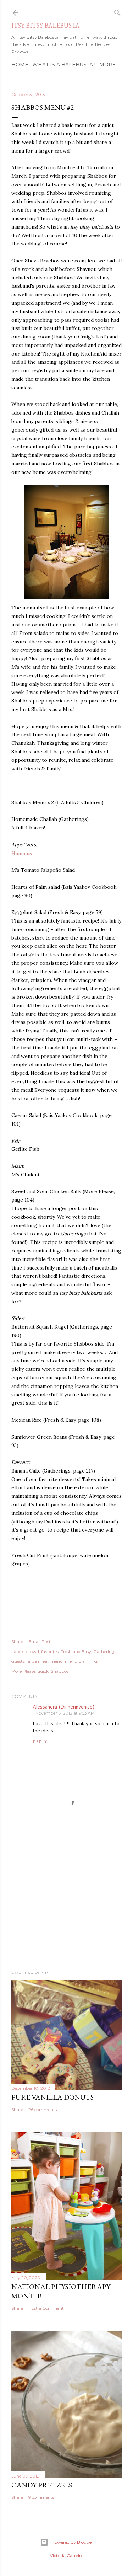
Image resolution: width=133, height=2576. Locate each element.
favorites (50, 1652)
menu (57, 1661)
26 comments (43, 2109)
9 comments (41, 2497)
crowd (33, 1652)
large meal (37, 1661)
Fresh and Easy (76, 1652)
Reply (40, 1741)
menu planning (81, 1661)
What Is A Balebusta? (64, 65)
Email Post (40, 1642)
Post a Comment (46, 2308)
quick (43, 1671)
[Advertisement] (66, 1908)
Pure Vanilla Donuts (52, 2097)
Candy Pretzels (42, 2485)
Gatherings (105, 1652)
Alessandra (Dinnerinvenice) (63, 1707)
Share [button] (17, 1642)
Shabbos (60, 1671)
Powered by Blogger (72, 2542)
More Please (23, 1671)
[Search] (117, 11)
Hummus (22, 853)
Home (20, 65)
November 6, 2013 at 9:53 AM (65, 1713)
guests (18, 1661)
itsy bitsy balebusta (45, 25)
